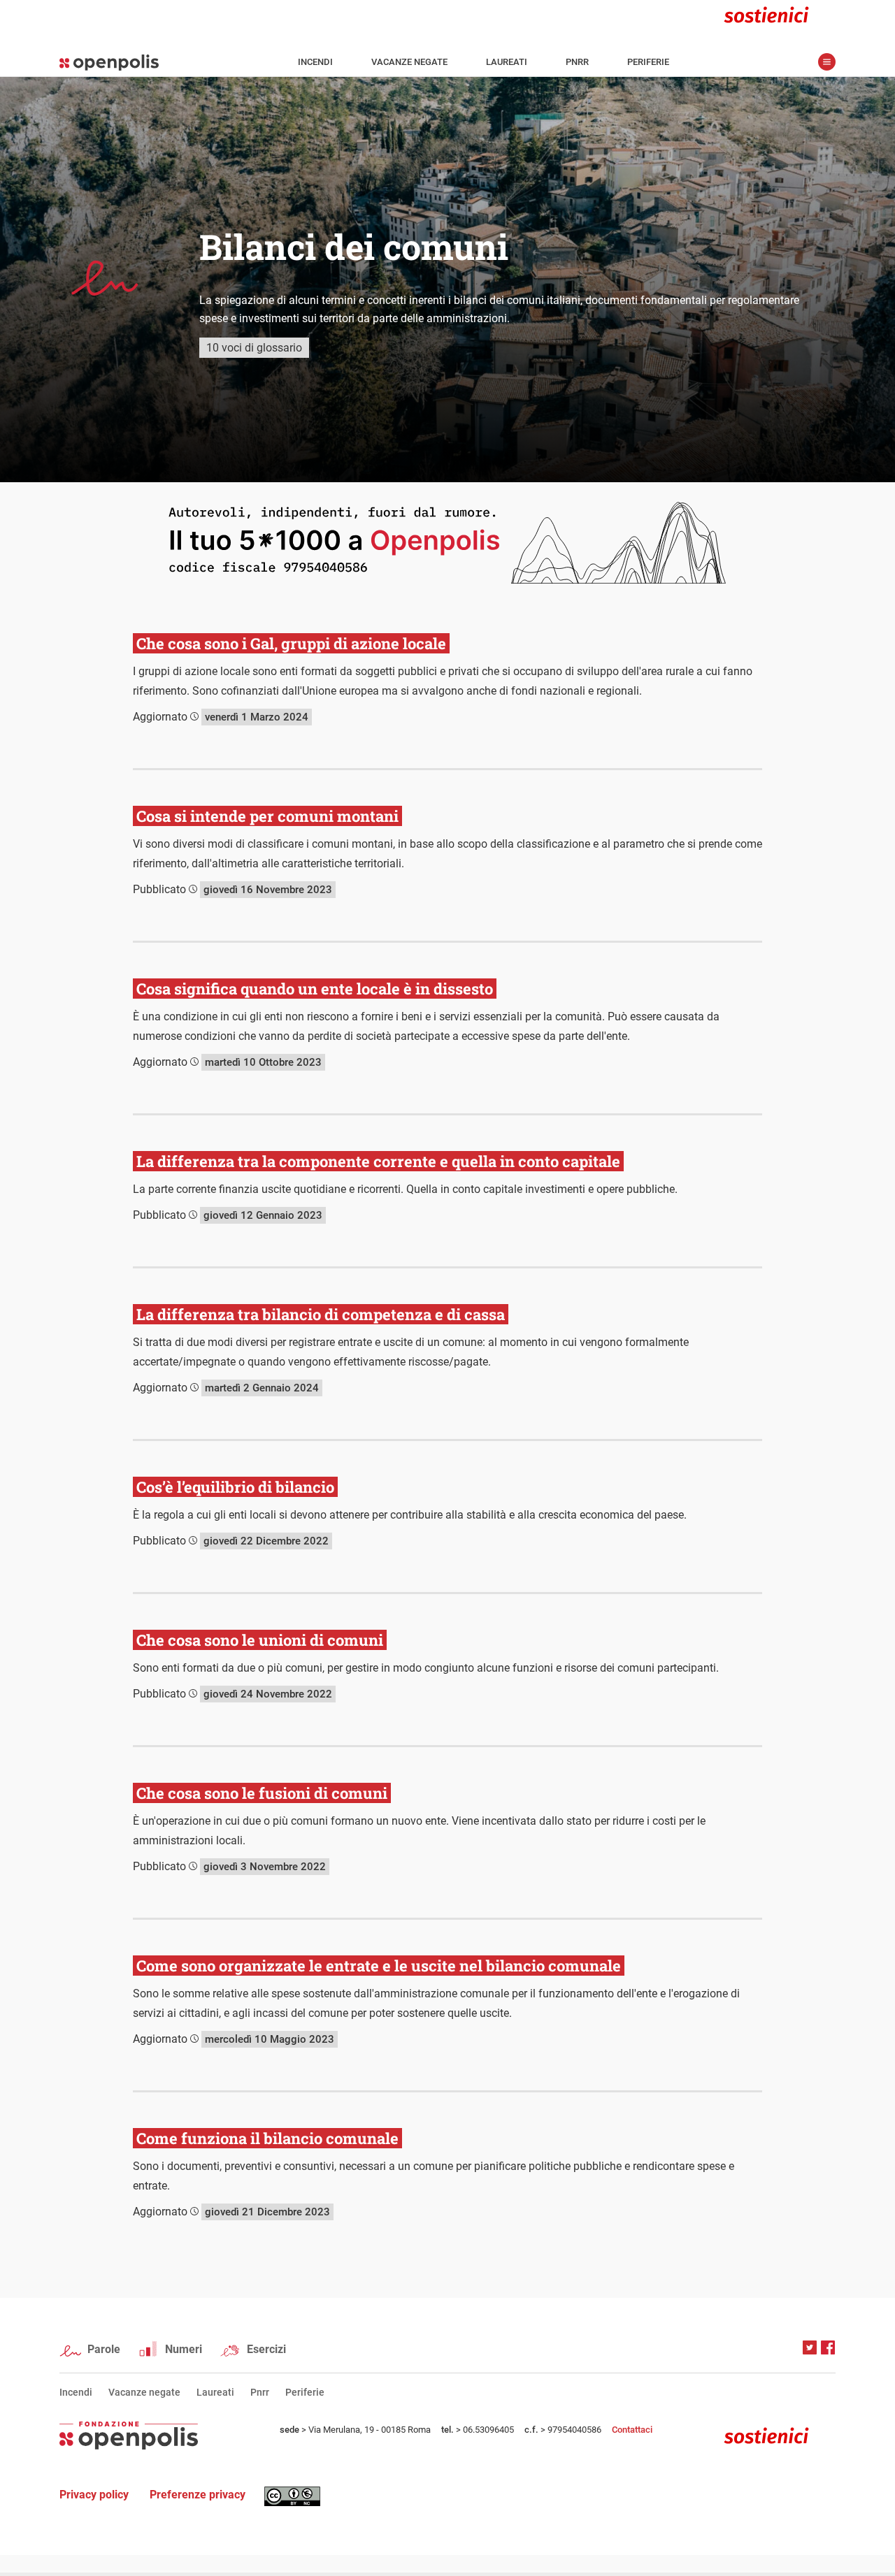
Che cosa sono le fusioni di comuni (262, 1793)
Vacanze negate (409, 62)
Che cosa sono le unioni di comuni (260, 1640)
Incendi (315, 62)
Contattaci (632, 2430)
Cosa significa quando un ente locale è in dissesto (315, 989)
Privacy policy (94, 2495)
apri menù (827, 62)
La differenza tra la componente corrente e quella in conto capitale (378, 1161)
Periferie (648, 62)
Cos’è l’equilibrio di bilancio (235, 1487)
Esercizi (266, 2349)
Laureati (507, 62)
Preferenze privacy (198, 2495)
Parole (104, 2349)
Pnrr (577, 62)
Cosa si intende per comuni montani (267, 816)
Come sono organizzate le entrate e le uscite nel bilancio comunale (379, 1966)
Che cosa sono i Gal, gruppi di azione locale (291, 643)
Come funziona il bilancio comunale (267, 2138)
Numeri (184, 2349)
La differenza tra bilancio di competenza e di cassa (321, 1314)
